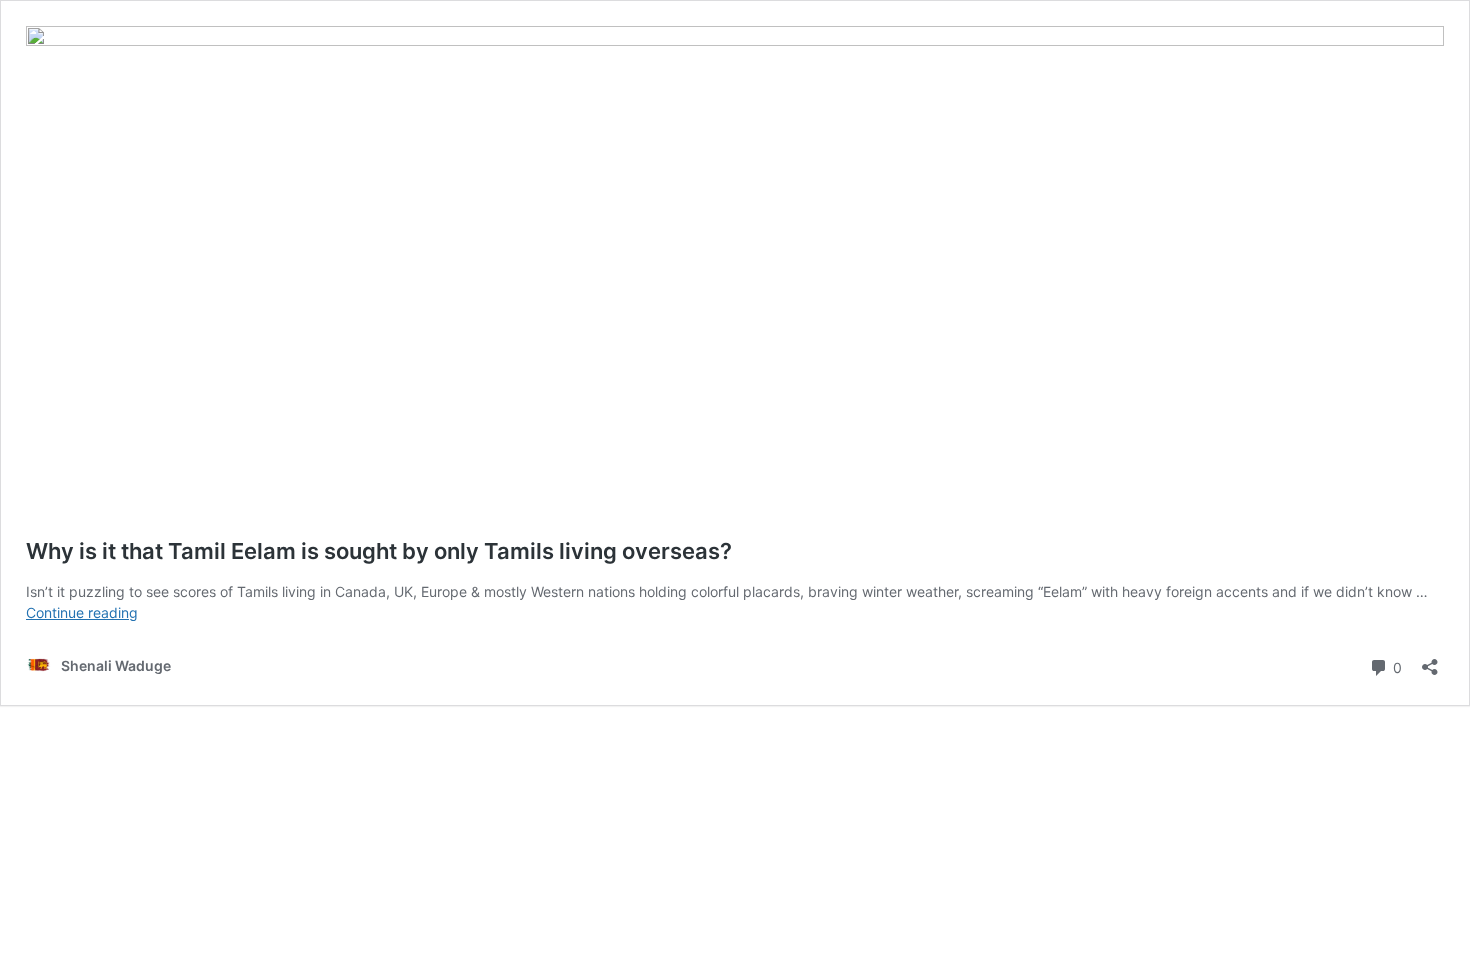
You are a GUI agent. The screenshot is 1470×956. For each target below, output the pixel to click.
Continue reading (82, 612)
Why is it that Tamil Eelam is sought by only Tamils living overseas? (379, 551)
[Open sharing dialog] (1430, 660)
